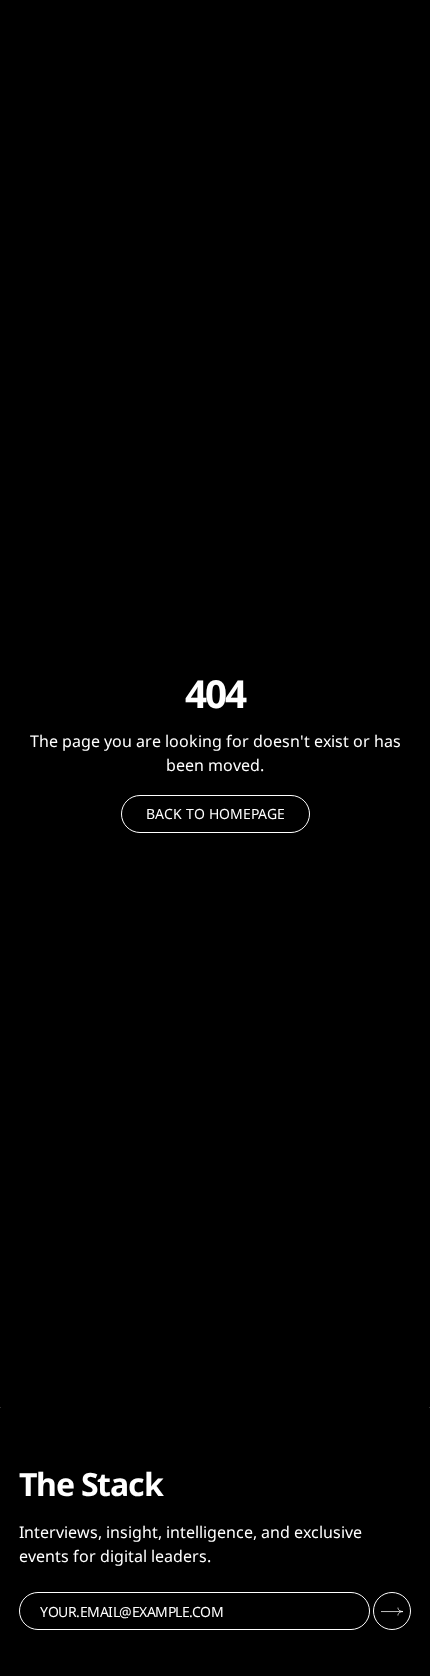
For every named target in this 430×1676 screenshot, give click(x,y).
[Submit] (392, 1611)
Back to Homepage (215, 813)
